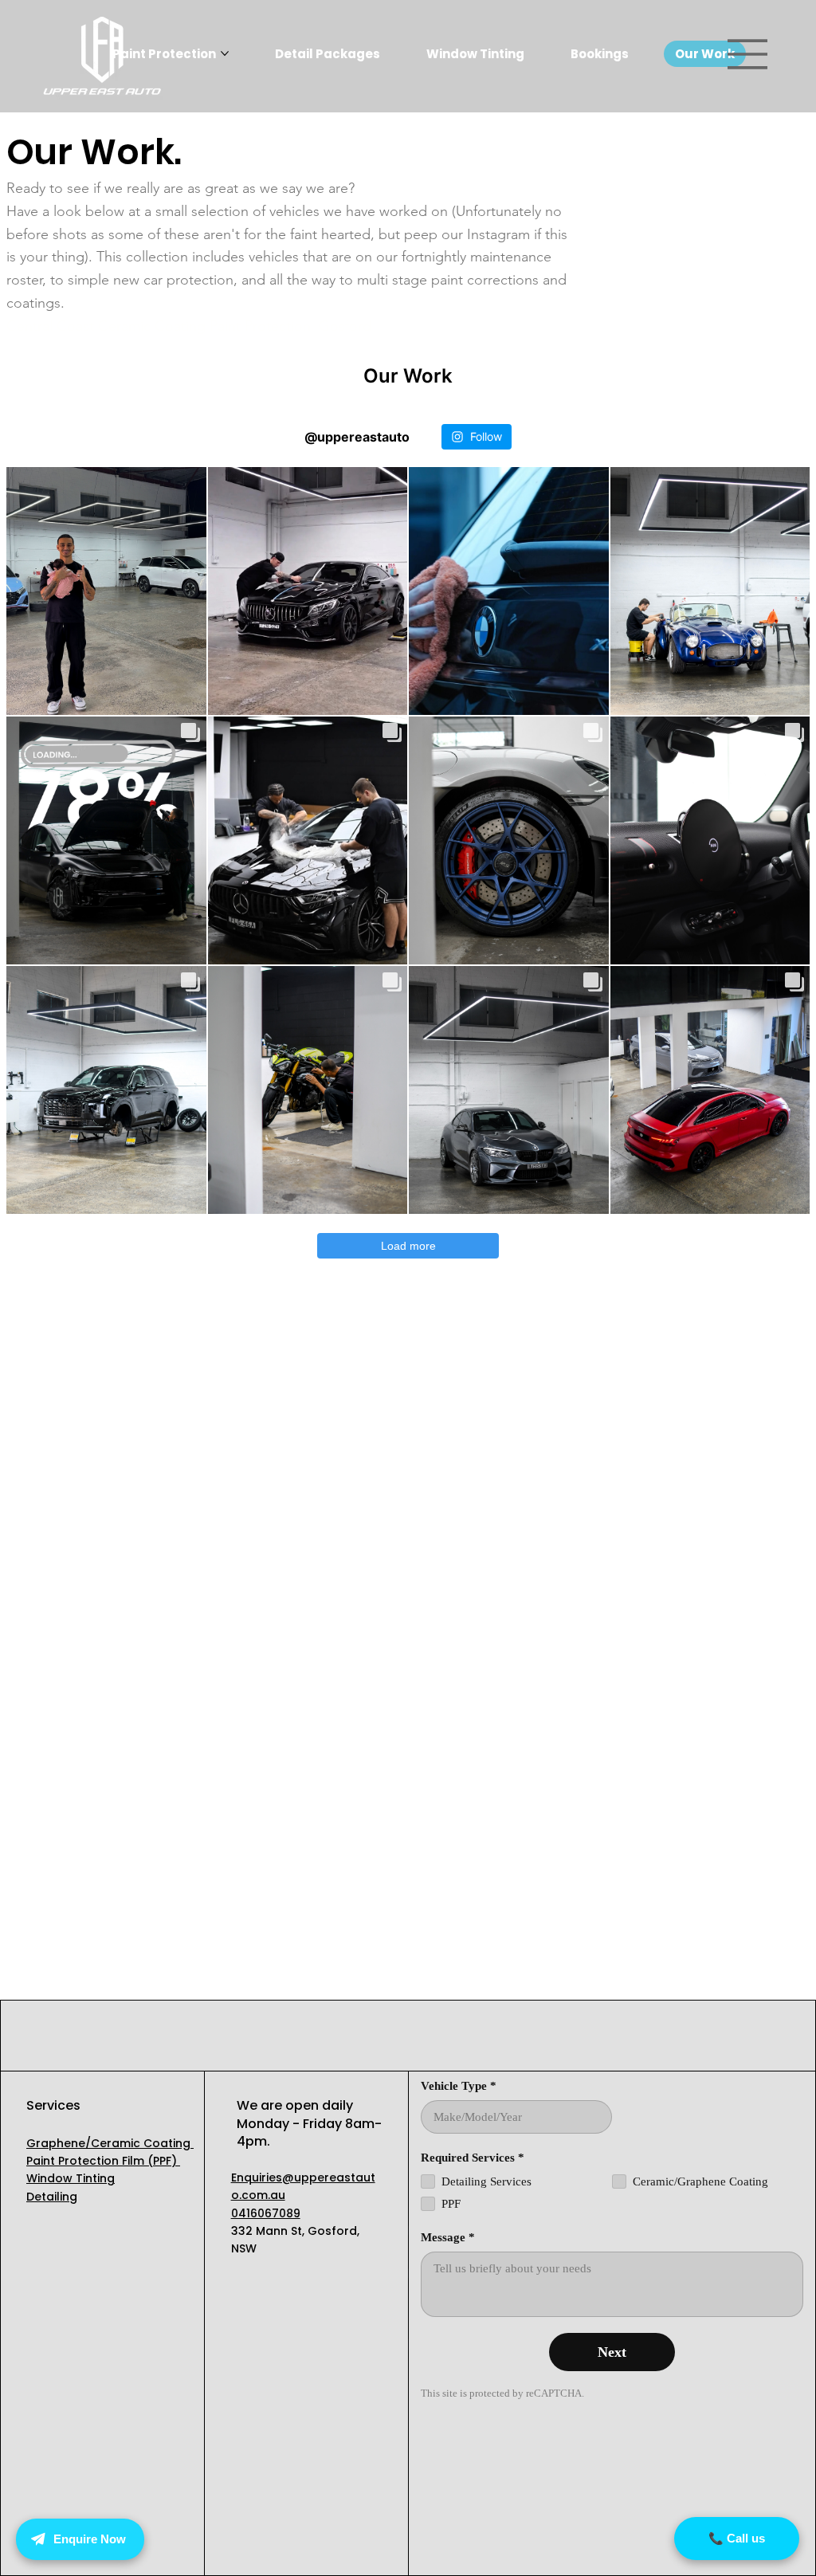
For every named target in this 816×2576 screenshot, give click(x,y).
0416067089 (266, 2213)
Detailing (52, 2197)
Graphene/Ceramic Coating (110, 2143)
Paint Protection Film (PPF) (103, 2161)
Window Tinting (71, 2178)
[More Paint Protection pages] (225, 53)
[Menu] (748, 54)
